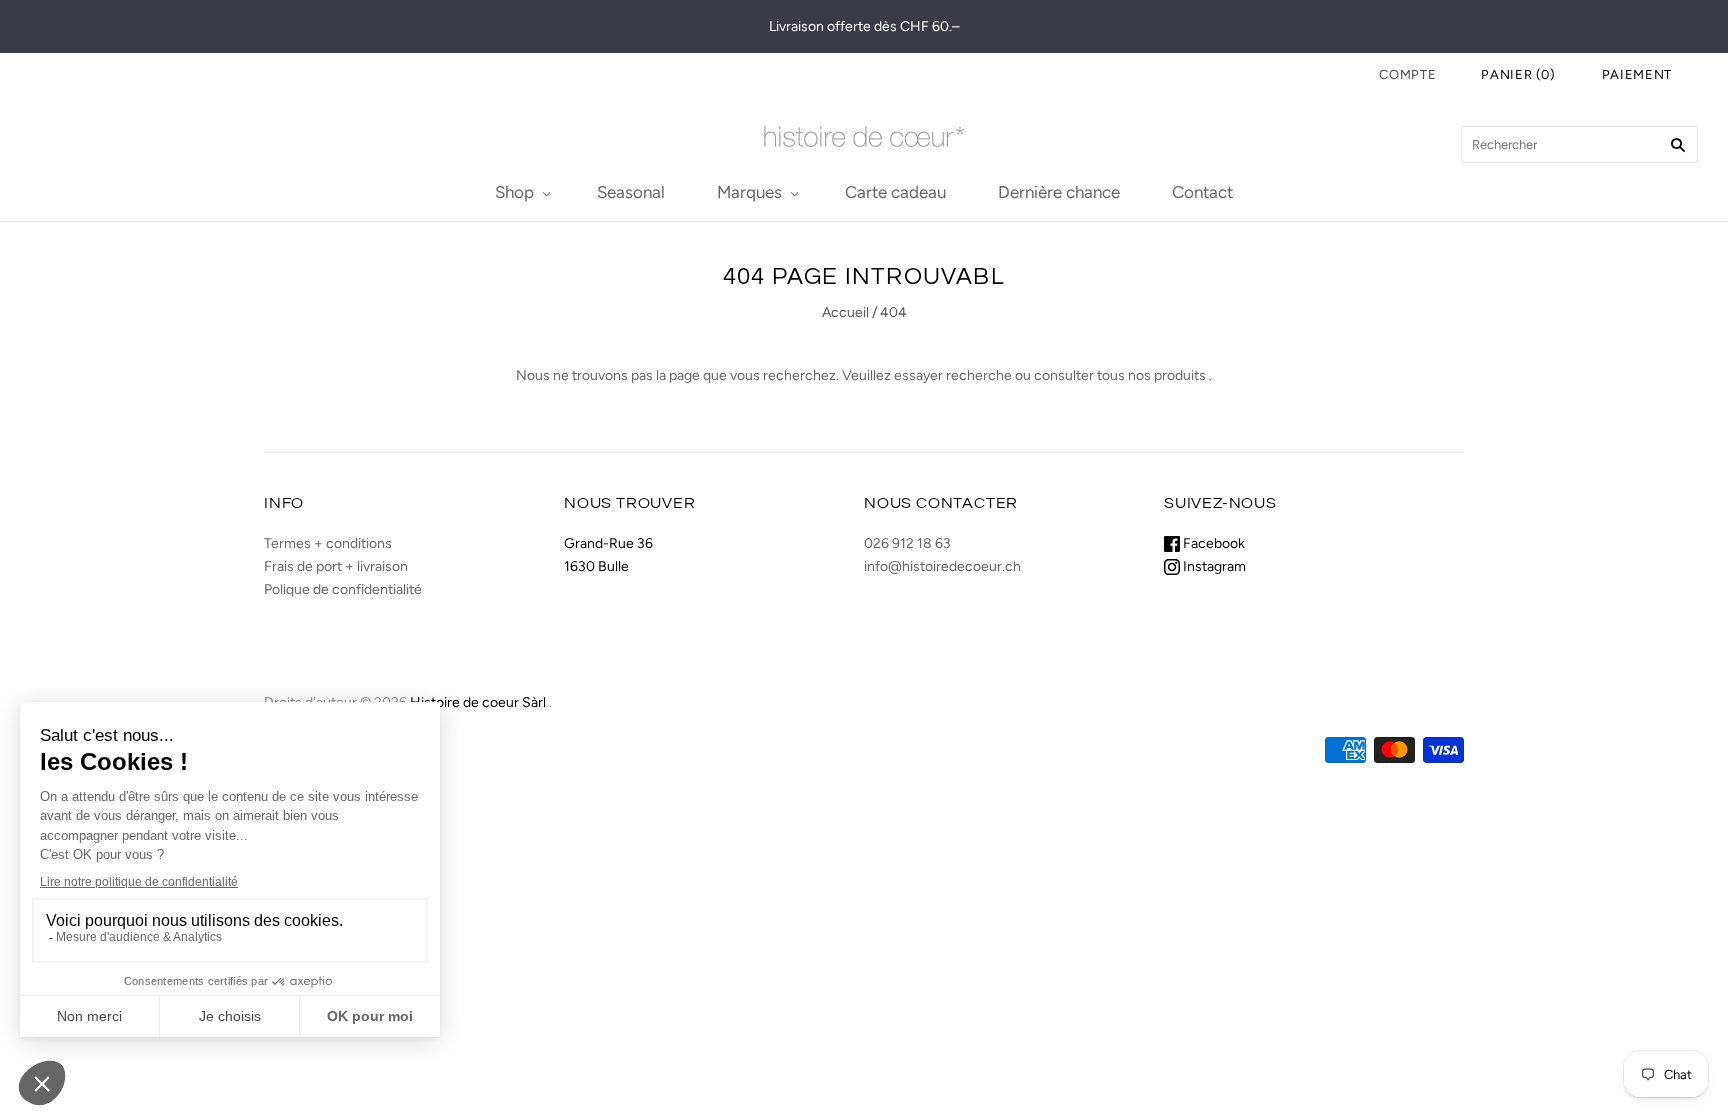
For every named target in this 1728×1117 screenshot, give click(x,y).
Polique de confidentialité (343, 589)
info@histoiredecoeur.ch (942, 566)
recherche (979, 375)
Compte (1407, 74)
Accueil (845, 312)
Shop (514, 192)
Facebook (1212, 543)
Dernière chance (1059, 192)
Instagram (1213, 566)
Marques (749, 192)
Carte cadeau (895, 192)
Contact (1202, 192)
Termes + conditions (328, 543)
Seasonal (631, 192)
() (1518, 74)
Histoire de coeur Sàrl (478, 702)
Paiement (1637, 74)
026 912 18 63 (907, 543)
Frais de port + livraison (336, 566)
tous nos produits (1151, 375)
